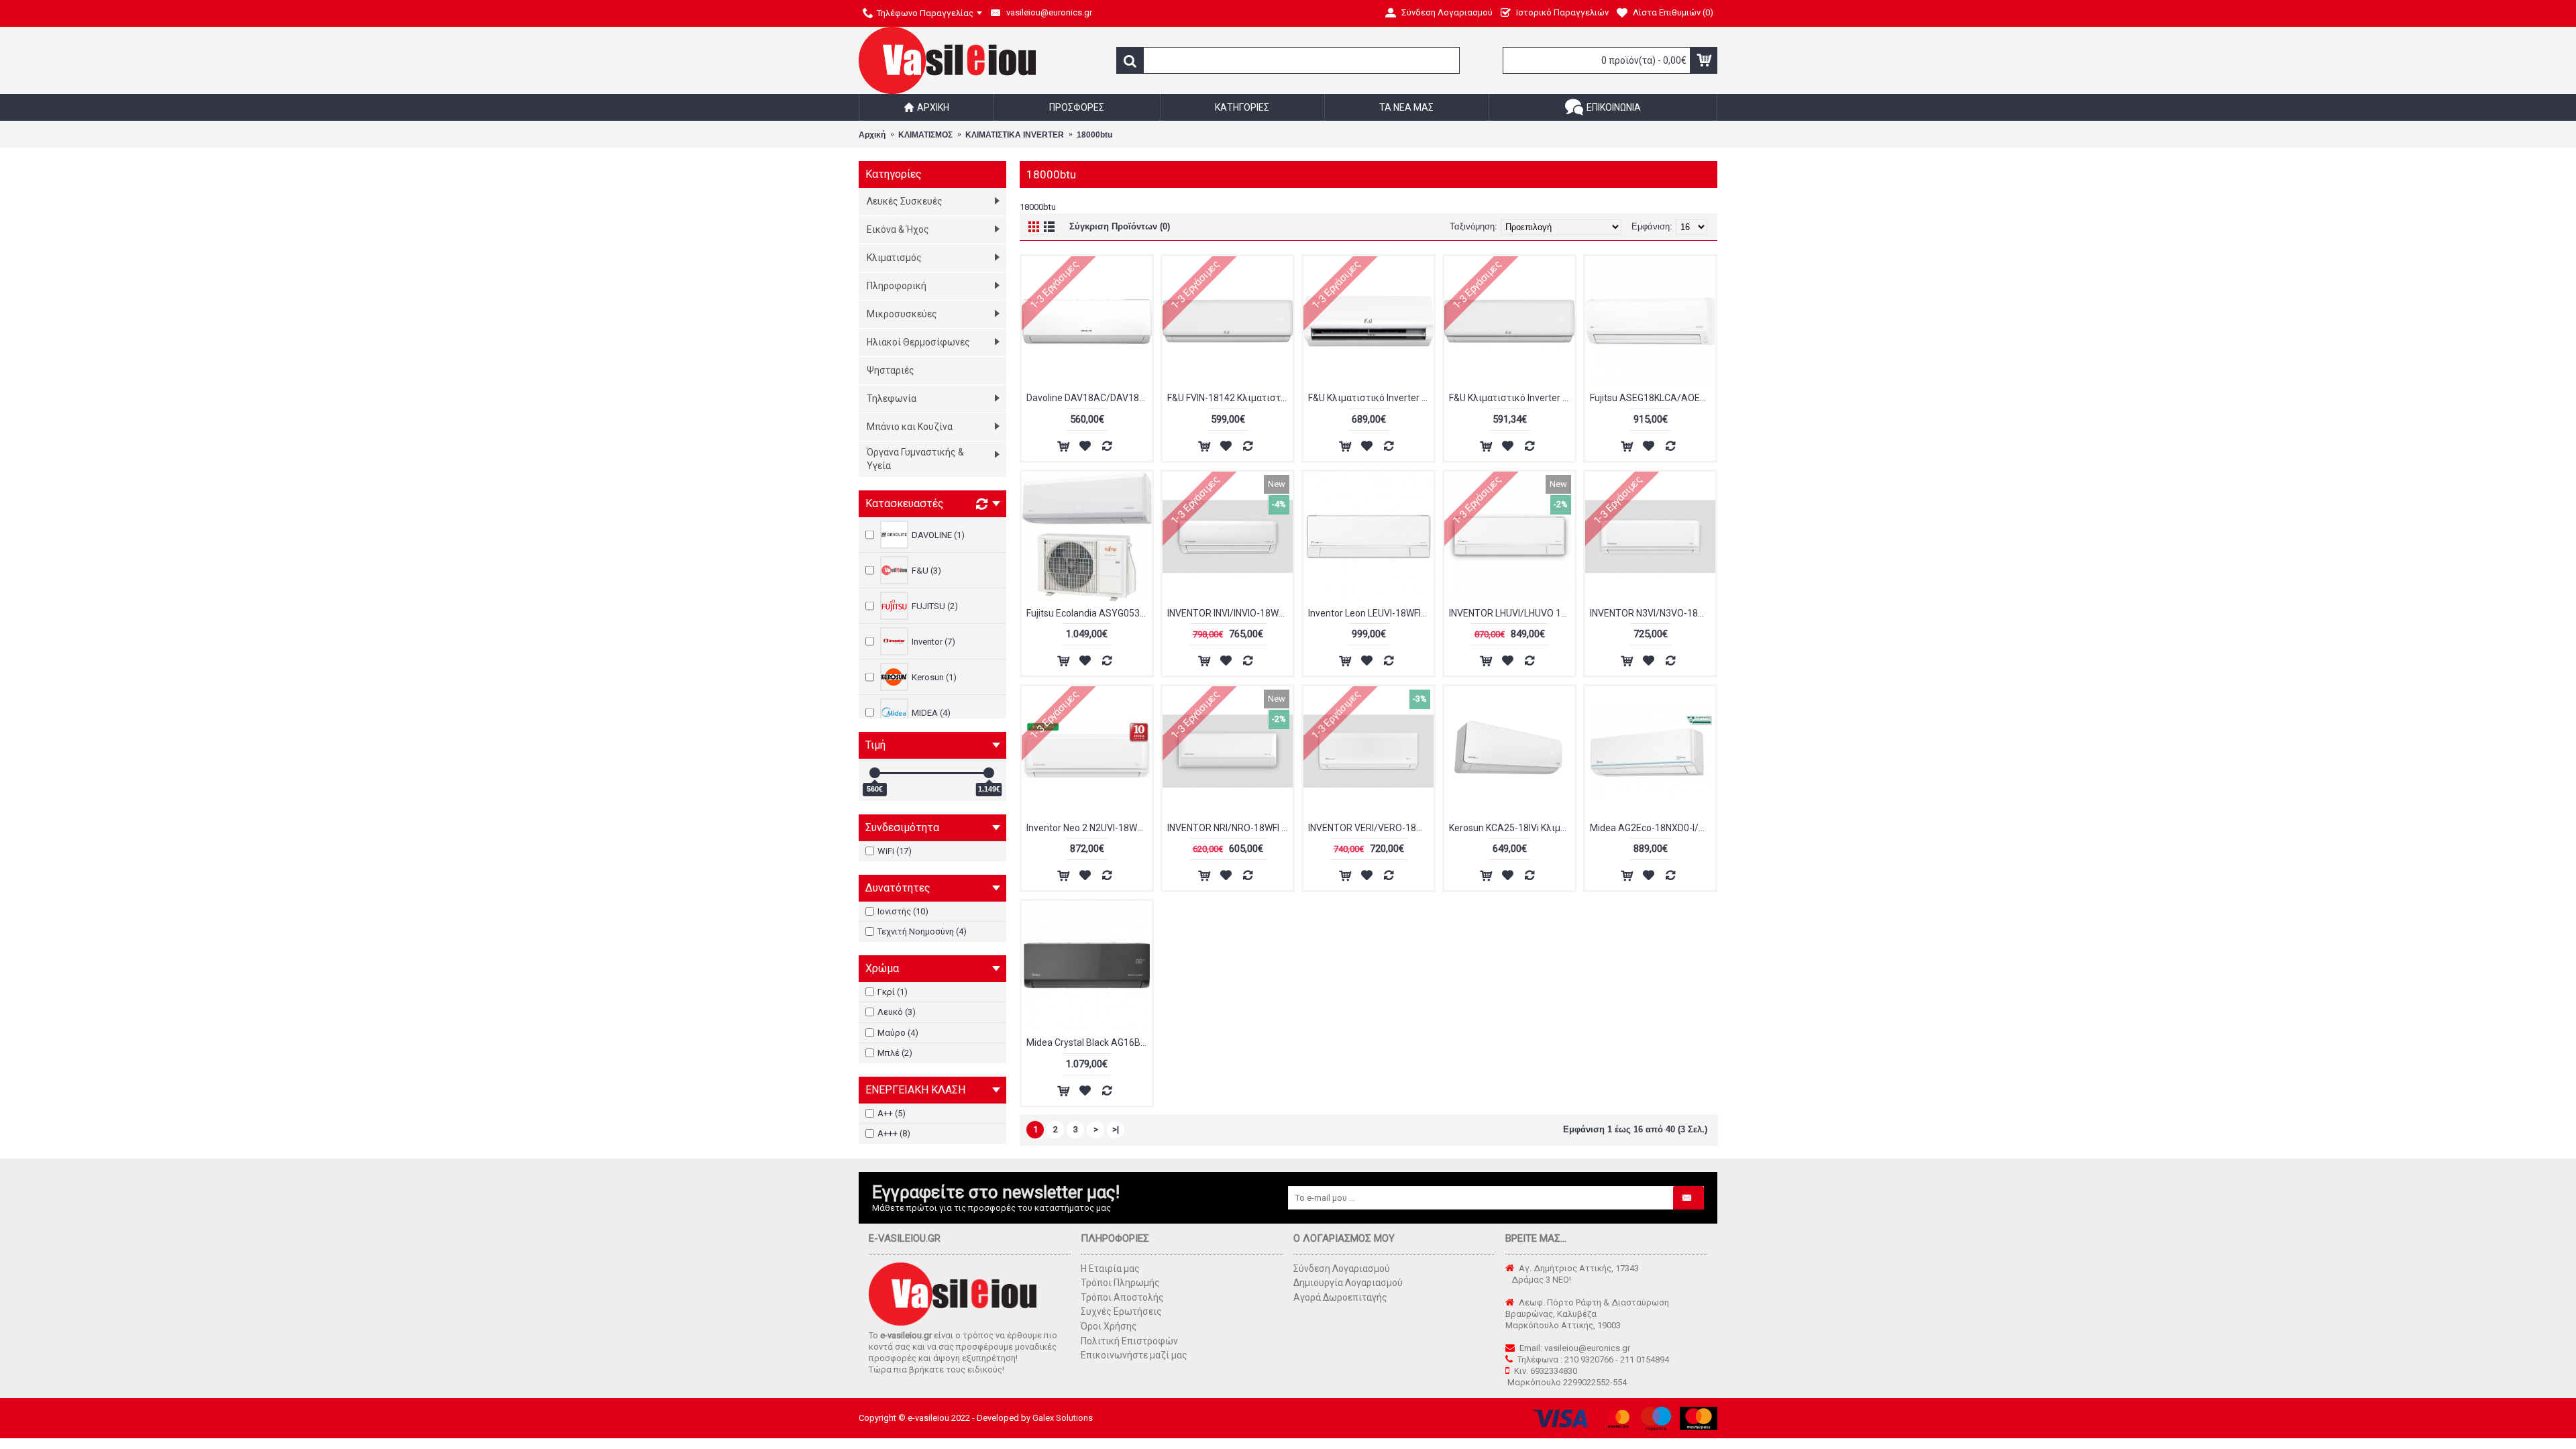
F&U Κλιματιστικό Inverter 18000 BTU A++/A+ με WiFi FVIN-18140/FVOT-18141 (1512, 398)
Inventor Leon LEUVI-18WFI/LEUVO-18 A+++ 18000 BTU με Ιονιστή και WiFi (1371, 613)
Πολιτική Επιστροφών (1129, 1341)
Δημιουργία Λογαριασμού (1348, 1283)
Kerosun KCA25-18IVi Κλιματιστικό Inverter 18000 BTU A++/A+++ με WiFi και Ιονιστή (1512, 828)
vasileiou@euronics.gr (1587, 1348)
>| (1116, 1129)
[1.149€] (989, 773)
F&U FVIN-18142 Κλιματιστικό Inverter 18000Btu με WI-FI (1230, 398)
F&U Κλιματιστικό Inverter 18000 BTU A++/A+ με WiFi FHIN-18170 (1371, 398)
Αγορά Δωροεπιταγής (1340, 1297)
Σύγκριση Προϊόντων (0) (1120, 226)
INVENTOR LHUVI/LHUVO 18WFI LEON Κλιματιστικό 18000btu (1512, 613)
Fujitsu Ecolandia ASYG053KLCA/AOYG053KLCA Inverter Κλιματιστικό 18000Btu (1089, 613)
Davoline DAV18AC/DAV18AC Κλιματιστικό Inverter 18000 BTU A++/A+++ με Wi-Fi (1089, 398)
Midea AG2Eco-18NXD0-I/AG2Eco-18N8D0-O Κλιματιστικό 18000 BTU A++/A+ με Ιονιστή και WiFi (1653, 828)
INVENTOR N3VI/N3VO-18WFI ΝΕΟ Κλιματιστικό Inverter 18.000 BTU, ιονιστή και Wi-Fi (1653, 613)
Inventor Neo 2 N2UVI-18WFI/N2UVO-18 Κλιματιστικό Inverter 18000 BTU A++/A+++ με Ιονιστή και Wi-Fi (1089, 828)
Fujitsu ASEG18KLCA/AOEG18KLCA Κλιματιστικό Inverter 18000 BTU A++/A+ (1653, 398)
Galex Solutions (1063, 1418)
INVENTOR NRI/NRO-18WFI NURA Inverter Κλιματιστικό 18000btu (1230, 828)
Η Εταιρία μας (1110, 1269)
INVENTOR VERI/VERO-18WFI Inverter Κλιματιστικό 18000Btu (1371, 828)
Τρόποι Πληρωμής (1120, 1283)
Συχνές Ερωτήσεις (1121, 1311)
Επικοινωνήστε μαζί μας (1134, 1355)
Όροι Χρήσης (1109, 1326)
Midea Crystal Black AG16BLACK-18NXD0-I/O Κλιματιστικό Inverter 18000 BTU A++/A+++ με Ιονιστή (1089, 1042)
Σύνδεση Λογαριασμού (1342, 1269)
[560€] (875, 773)
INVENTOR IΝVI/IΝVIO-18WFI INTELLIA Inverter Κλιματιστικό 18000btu (1230, 613)
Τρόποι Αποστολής (1122, 1297)
